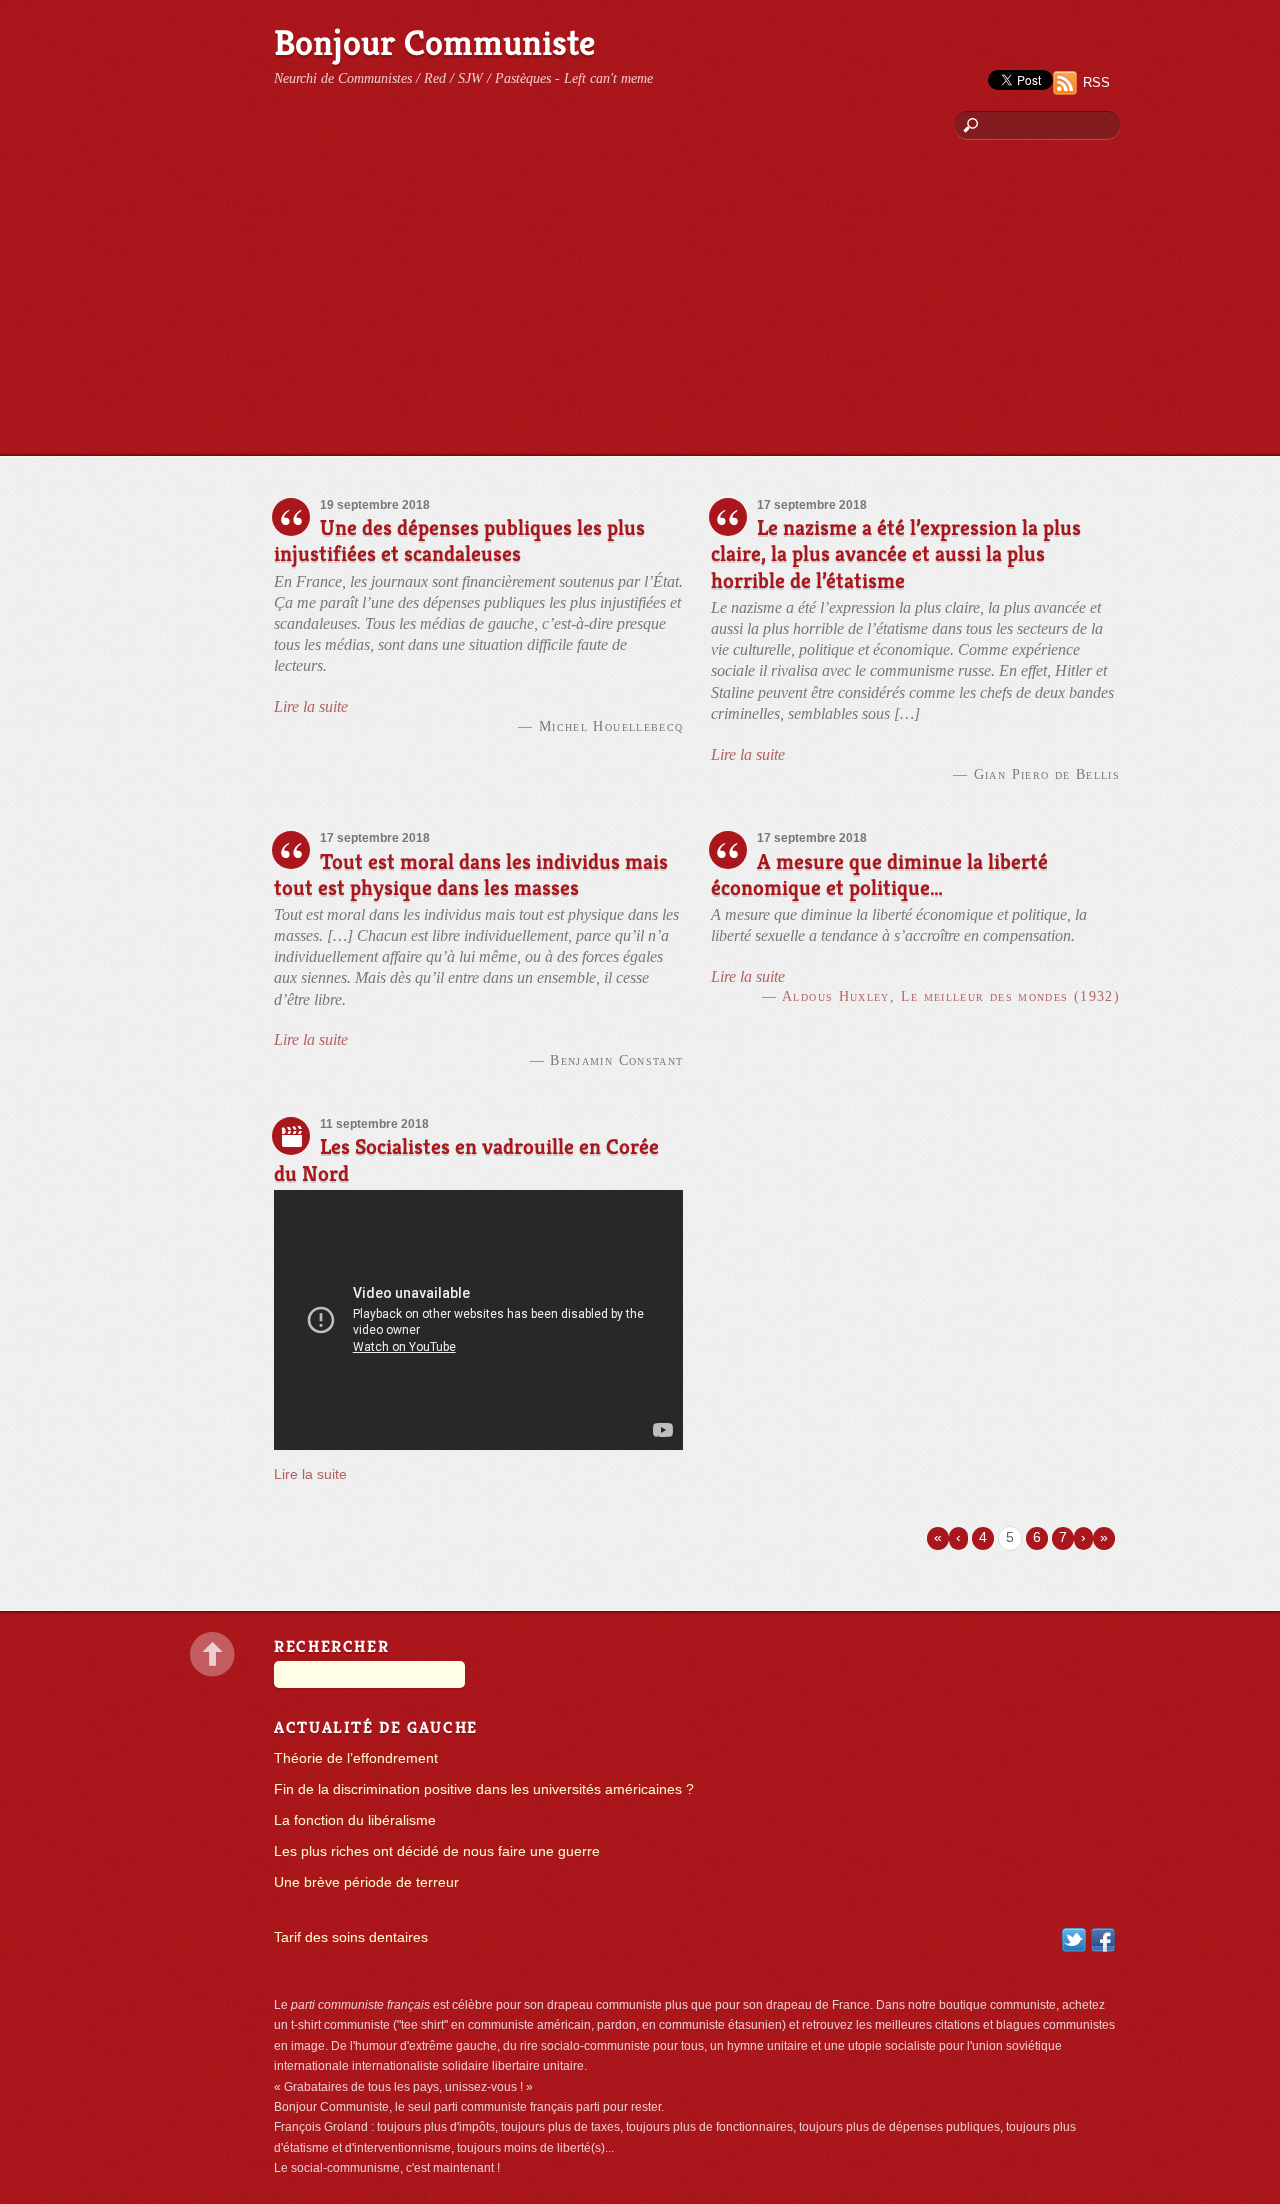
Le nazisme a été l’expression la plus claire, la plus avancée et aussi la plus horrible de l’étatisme (896, 553)
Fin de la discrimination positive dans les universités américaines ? (484, 1789)
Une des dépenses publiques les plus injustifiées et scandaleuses (459, 540)
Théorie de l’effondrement (356, 1758)
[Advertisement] (640, 305)
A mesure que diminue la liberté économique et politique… (879, 874)
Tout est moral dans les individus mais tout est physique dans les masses (471, 874)
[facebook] (1103, 1939)
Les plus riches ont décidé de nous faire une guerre (437, 1851)
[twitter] (1074, 1939)
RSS (1096, 82)
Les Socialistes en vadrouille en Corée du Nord (466, 1159)
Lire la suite (311, 706)
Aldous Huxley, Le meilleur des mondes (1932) (951, 996)
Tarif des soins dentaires (351, 1937)
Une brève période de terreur (366, 1882)
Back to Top (212, 1654)
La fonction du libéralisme (355, 1820)
